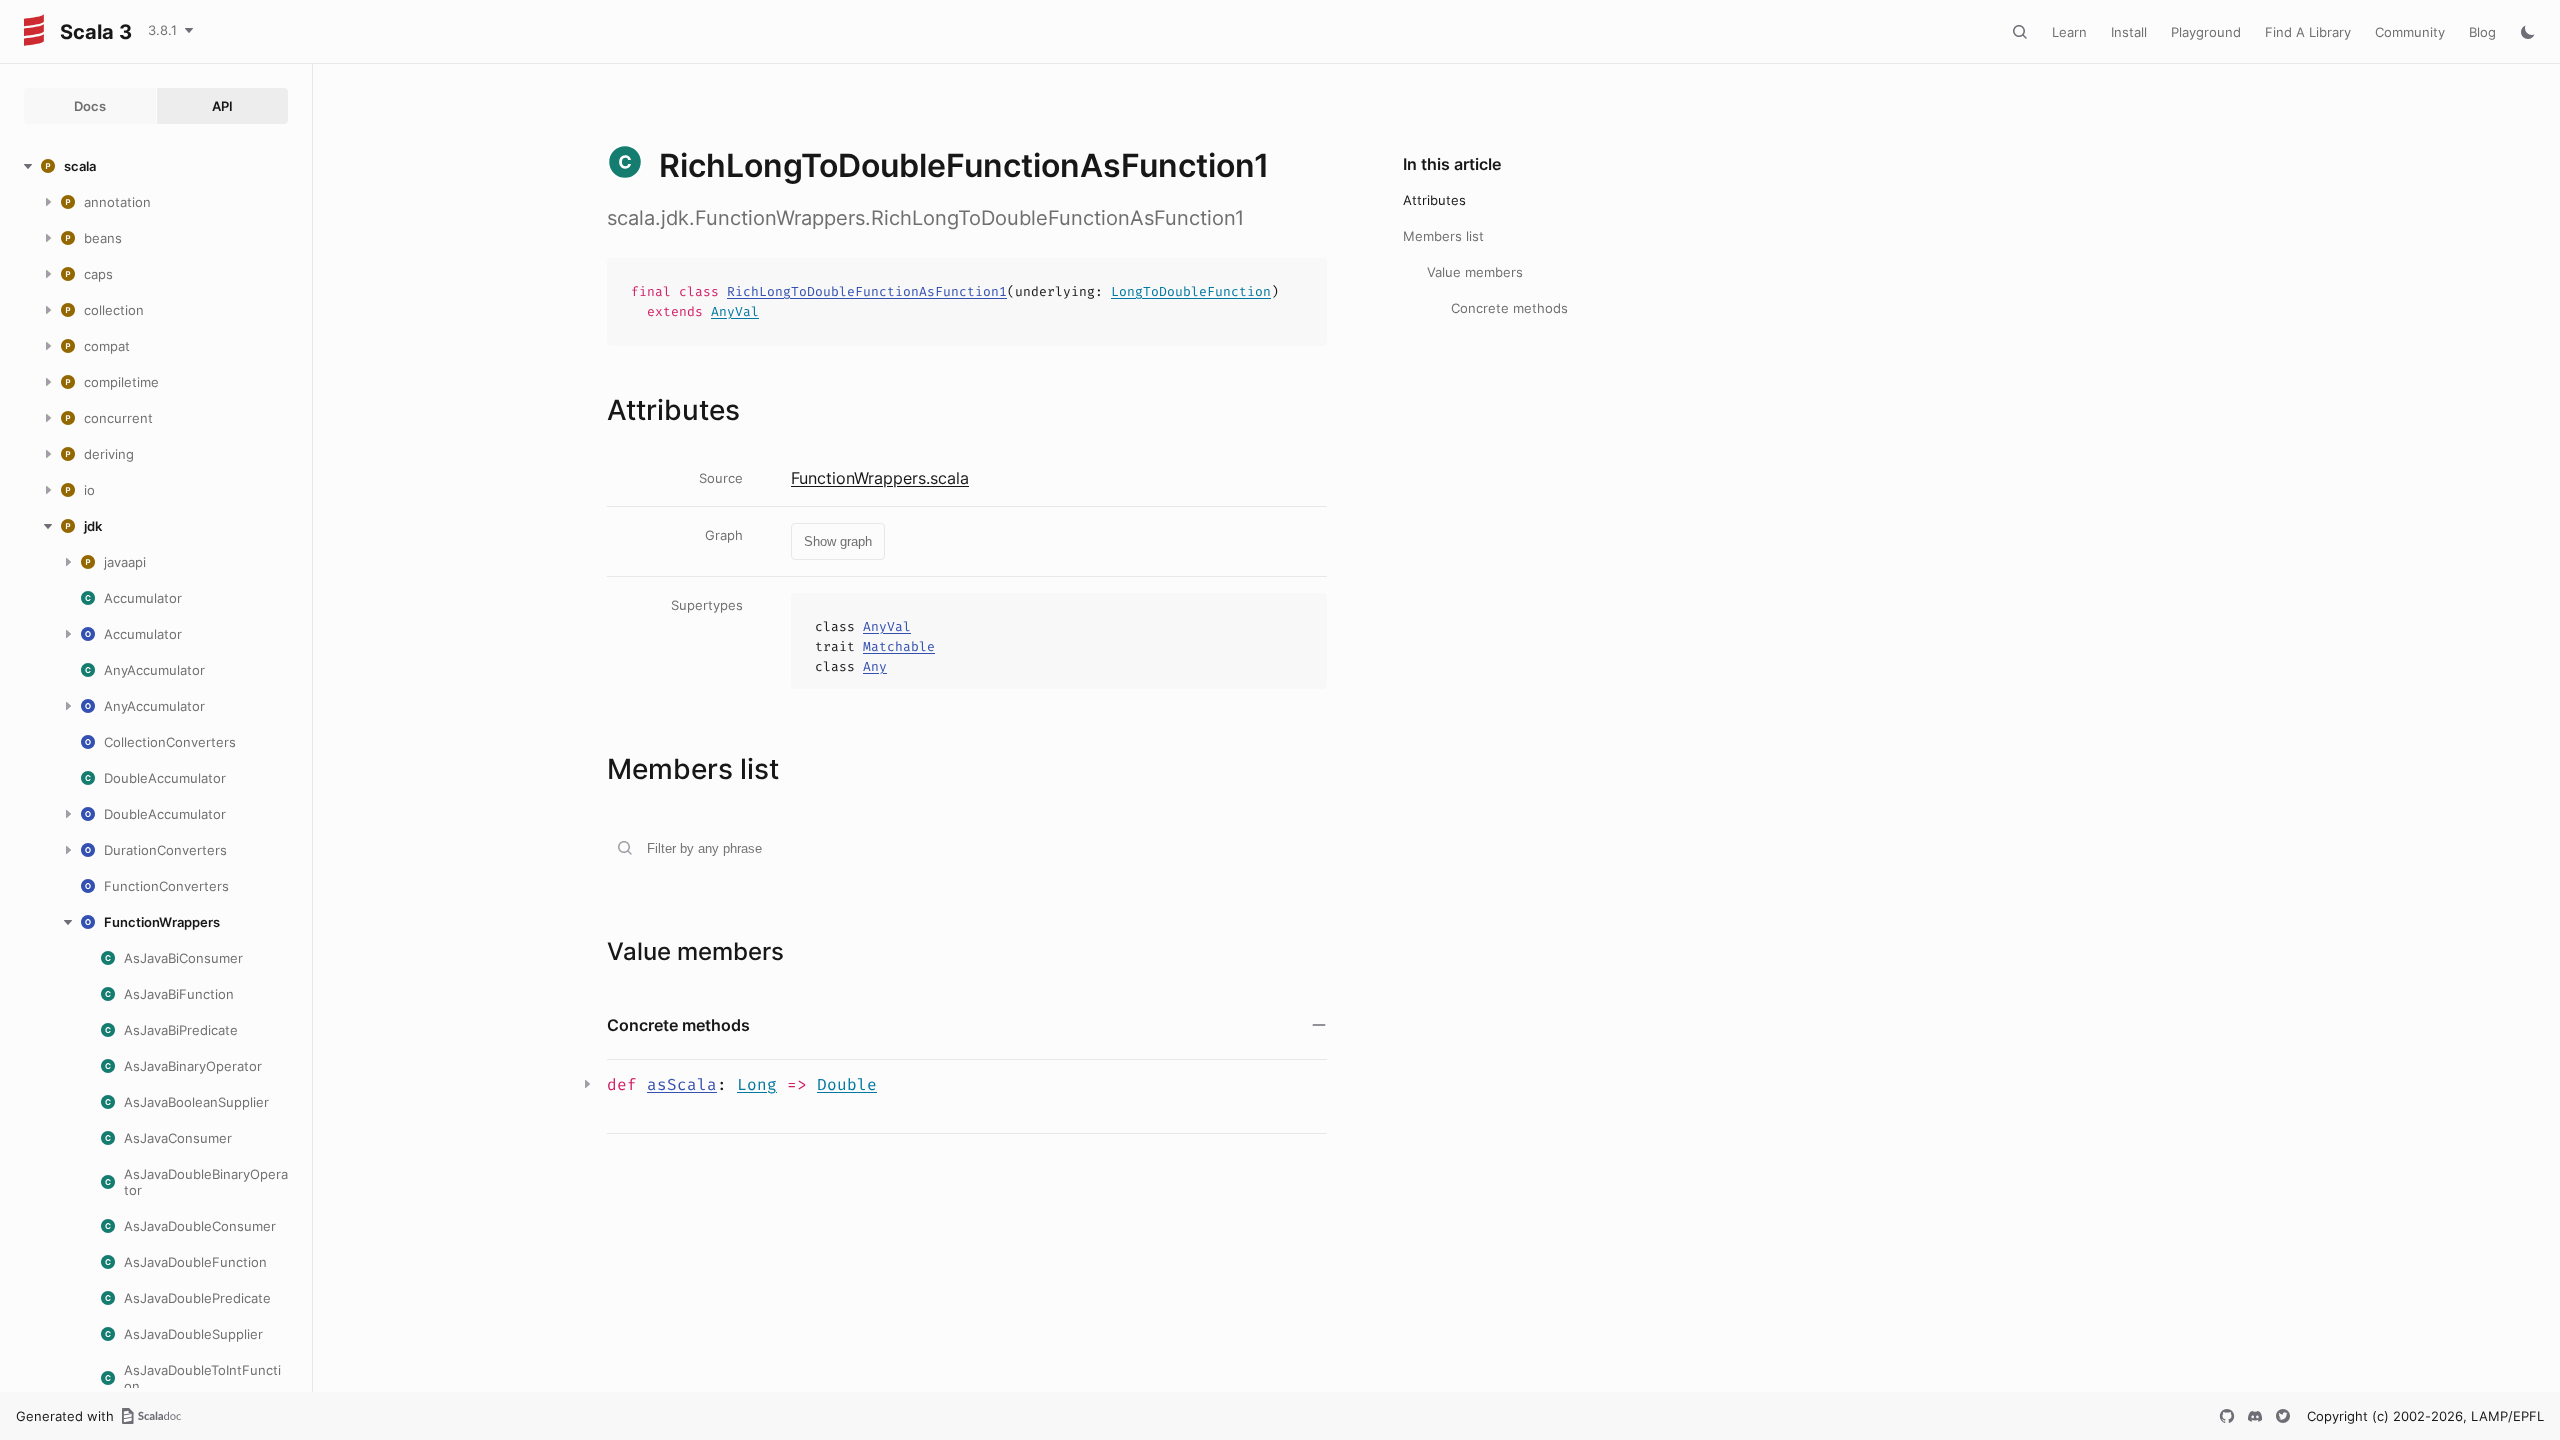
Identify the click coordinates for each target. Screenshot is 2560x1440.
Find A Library (2308, 32)
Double (847, 1084)
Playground (2206, 32)
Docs (90, 106)
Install (2129, 32)
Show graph (838, 541)
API (222, 106)
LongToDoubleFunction (1191, 291)
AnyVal (735, 311)
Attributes (1434, 200)
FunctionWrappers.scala (880, 478)
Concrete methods (1509, 308)
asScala (682, 1084)
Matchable (899, 646)
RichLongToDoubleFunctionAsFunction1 (867, 291)
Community (2410, 32)
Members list (1443, 236)
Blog (2482, 32)
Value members (1475, 272)
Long (757, 1084)
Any (875, 666)
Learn (2069, 32)
